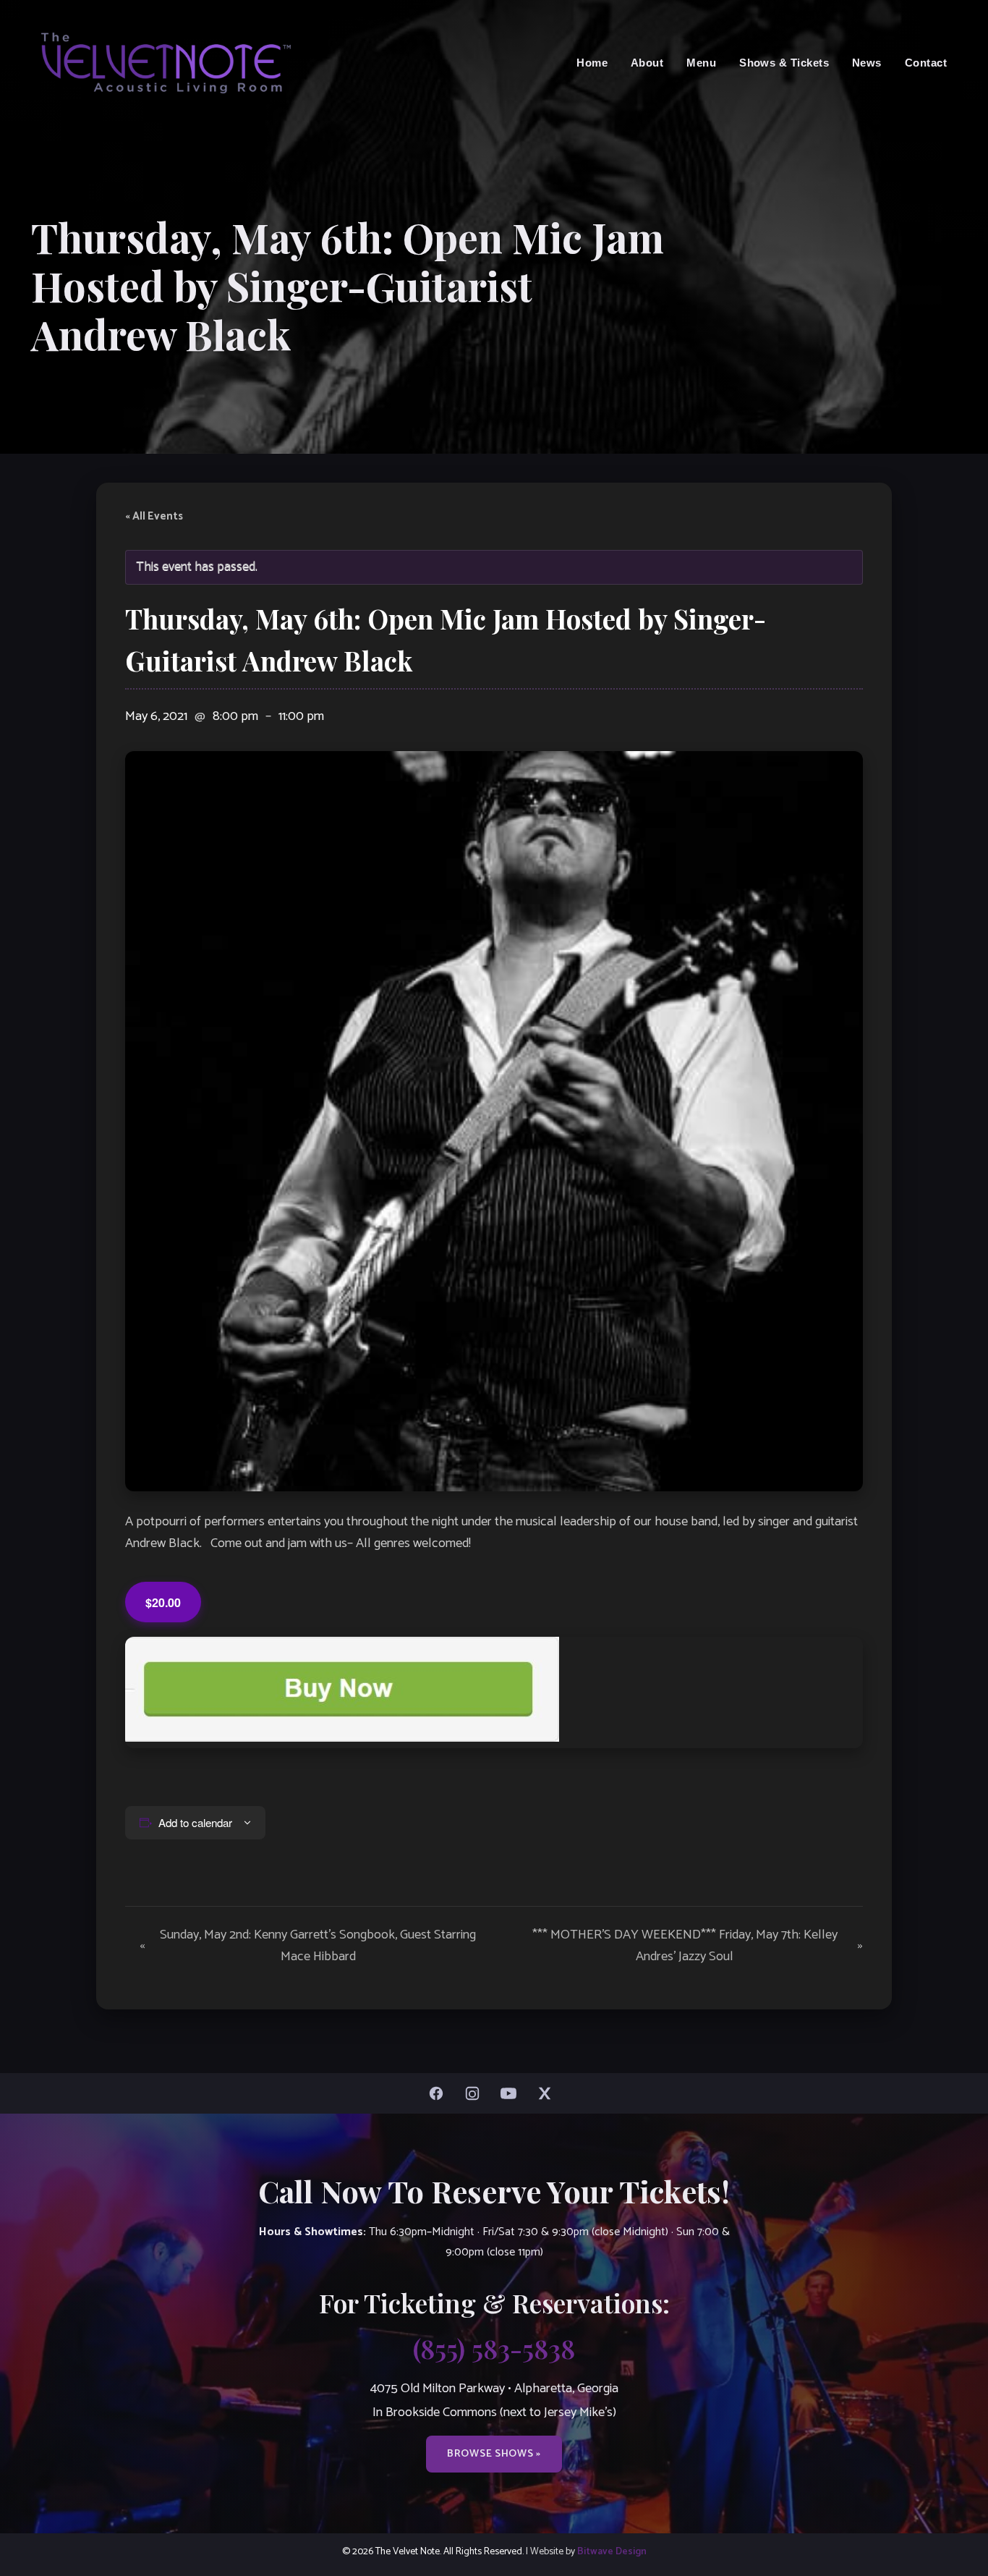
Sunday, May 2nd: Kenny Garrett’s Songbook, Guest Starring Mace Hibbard (308, 1946)
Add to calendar (195, 1822)
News (867, 63)
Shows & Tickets (784, 63)
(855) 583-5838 (494, 2348)
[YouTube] (512, 2093)
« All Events (154, 517)
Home (592, 63)
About (647, 63)
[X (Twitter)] (548, 2093)
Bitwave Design (612, 2551)
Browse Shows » (494, 2454)
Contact (926, 63)
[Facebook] (440, 2093)
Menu (701, 63)
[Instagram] (476, 2093)
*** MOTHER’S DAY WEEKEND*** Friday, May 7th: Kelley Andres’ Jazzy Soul (698, 1946)
